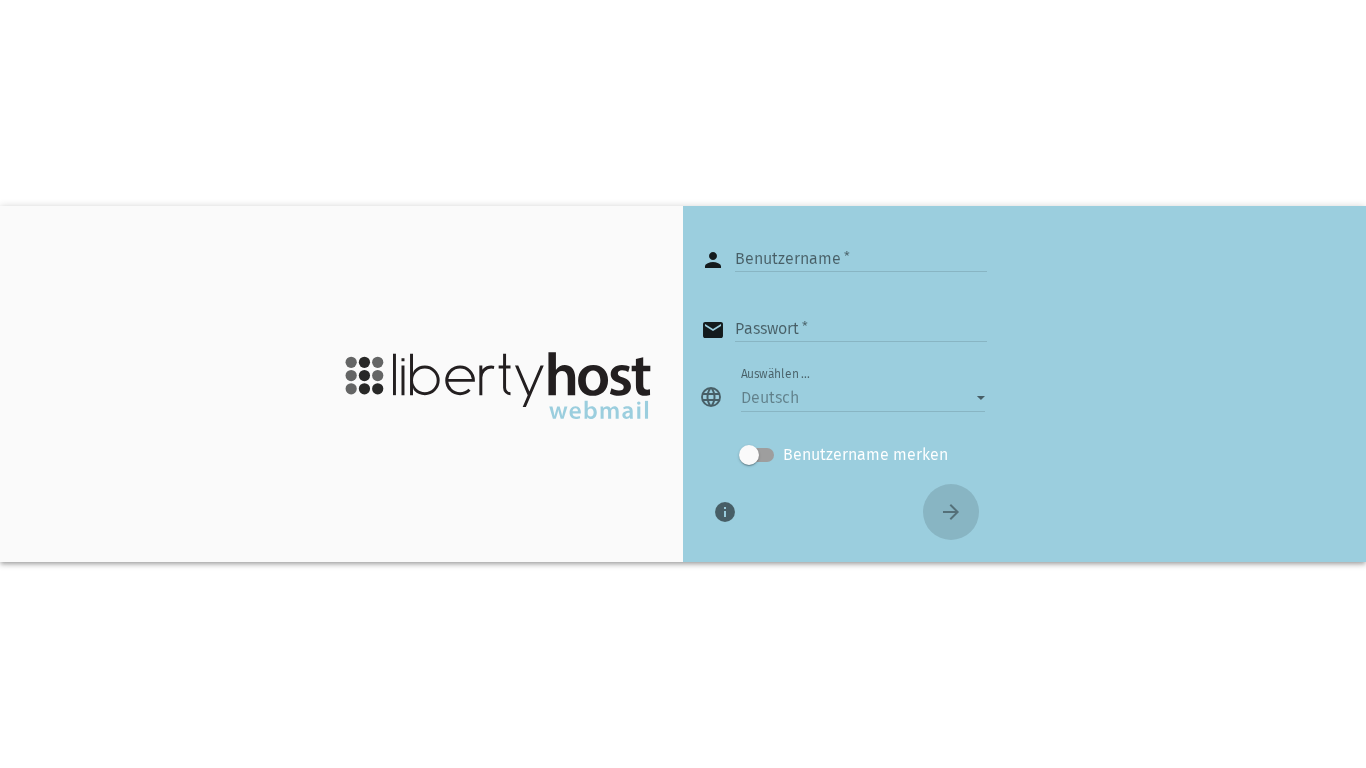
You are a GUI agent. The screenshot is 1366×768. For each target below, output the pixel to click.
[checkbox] (843, 455)
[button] (863, 397)
